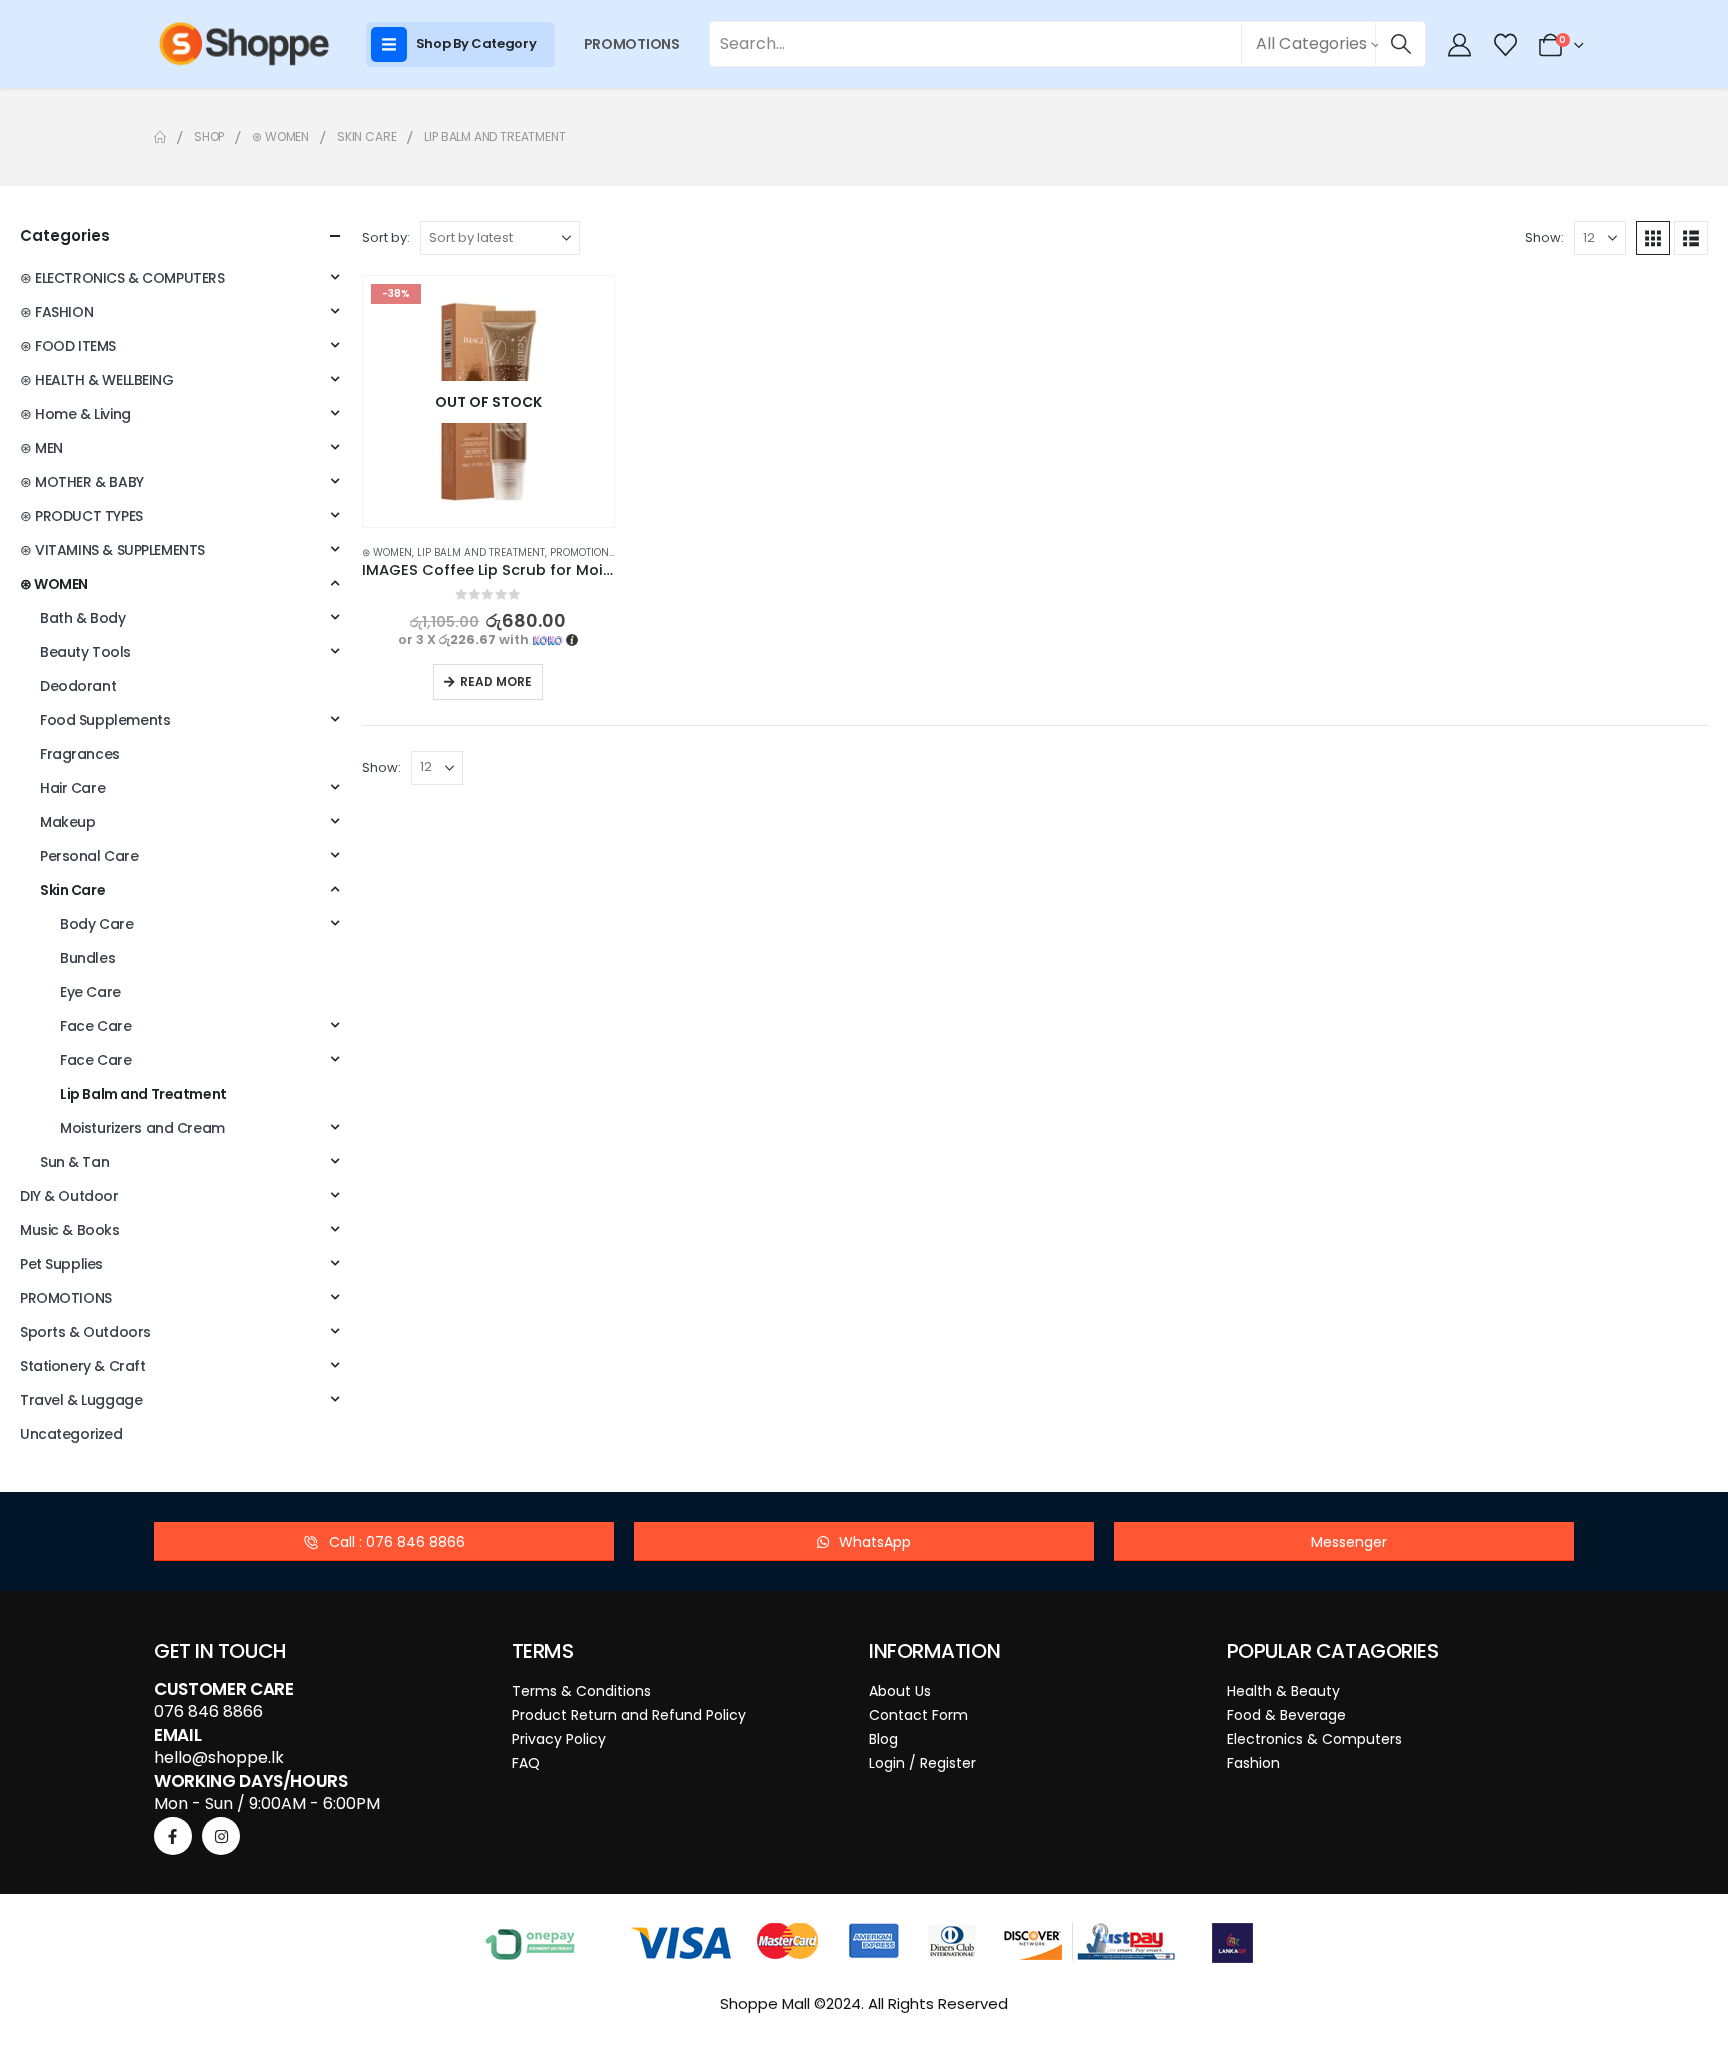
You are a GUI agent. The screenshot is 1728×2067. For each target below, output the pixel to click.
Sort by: (386, 237)
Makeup (67, 822)
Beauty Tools (85, 652)
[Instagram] (221, 1836)
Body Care (96, 924)
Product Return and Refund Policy (629, 1715)
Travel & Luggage (81, 1400)
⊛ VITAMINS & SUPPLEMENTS (112, 550)
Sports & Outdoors (85, 1332)
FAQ (526, 1763)
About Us (900, 1691)
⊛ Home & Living (75, 414)
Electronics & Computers (1314, 1739)
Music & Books (70, 1230)
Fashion (1253, 1763)
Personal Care (89, 856)
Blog (883, 1739)
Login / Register (922, 1763)
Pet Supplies (61, 1264)
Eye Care (90, 992)
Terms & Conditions (581, 1691)
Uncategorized (71, 1434)
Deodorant (78, 686)
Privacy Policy (559, 1739)
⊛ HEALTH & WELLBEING (97, 380)
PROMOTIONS (632, 44)
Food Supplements (105, 720)
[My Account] (1460, 45)
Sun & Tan (74, 1162)
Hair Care (72, 788)
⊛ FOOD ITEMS (68, 346)
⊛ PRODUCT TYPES (81, 516)
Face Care (95, 1026)
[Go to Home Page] (160, 137)
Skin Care (72, 890)
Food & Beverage (1286, 1715)
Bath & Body (82, 618)
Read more (496, 681)
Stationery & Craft (82, 1366)
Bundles (87, 958)
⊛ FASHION (56, 312)
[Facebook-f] (173, 1836)
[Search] (1400, 44)
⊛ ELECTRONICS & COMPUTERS (122, 278)
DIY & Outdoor (69, 1196)
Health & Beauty (1283, 1691)
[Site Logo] (244, 44)
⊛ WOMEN (387, 552)
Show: (1544, 237)
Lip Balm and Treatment (481, 552)
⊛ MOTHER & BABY (82, 482)
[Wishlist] (1505, 45)
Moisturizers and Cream (142, 1128)
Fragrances (80, 754)
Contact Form (918, 1715)
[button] (1653, 238)
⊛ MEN (41, 448)
